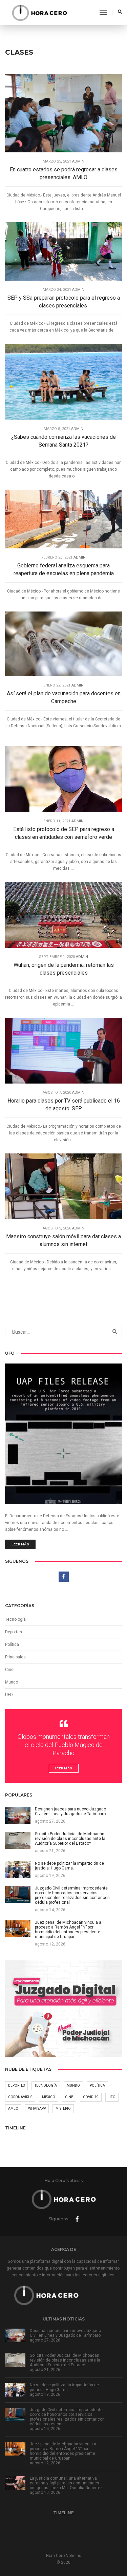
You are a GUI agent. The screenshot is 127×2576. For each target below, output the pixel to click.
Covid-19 (91, 2097)
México (49, 2097)
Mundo (73, 2085)
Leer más (20, 1544)
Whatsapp (37, 2109)
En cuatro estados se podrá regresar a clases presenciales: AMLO (64, 173)
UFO (9, 1695)
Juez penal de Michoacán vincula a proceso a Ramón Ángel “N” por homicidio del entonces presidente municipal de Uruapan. (63, 2451)
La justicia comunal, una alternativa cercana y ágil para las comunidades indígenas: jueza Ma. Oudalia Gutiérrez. (67, 2483)
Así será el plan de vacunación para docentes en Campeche (64, 697)
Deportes (14, 1632)
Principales (15, 1657)
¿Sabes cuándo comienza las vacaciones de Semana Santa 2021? (63, 441)
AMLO (13, 2109)
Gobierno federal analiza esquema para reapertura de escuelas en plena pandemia (64, 569)
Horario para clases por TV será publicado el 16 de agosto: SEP (64, 1105)
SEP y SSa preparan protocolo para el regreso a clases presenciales (64, 302)
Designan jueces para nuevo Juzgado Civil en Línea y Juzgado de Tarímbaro (65, 2333)
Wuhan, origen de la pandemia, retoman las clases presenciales (64, 969)
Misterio (63, 2109)
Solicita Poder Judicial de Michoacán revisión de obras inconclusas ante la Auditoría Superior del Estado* (65, 2360)
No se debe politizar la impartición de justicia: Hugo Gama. (64, 2387)
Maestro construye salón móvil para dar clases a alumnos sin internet (63, 1240)
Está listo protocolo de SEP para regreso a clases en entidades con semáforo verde (64, 833)
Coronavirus (20, 2097)
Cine (9, 1670)
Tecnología (15, 1619)
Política (12, 1644)
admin (78, 161)
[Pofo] (39, 13)
